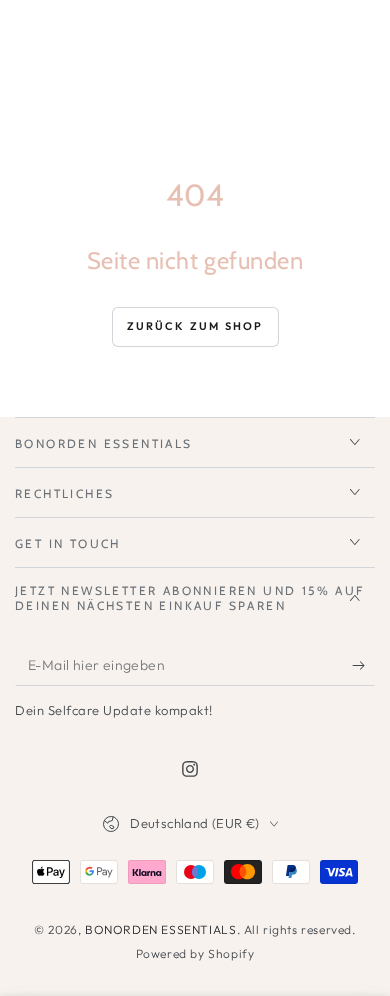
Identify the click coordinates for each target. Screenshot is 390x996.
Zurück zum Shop (195, 326)
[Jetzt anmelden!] (363, 666)
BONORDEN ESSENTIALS (160, 929)
